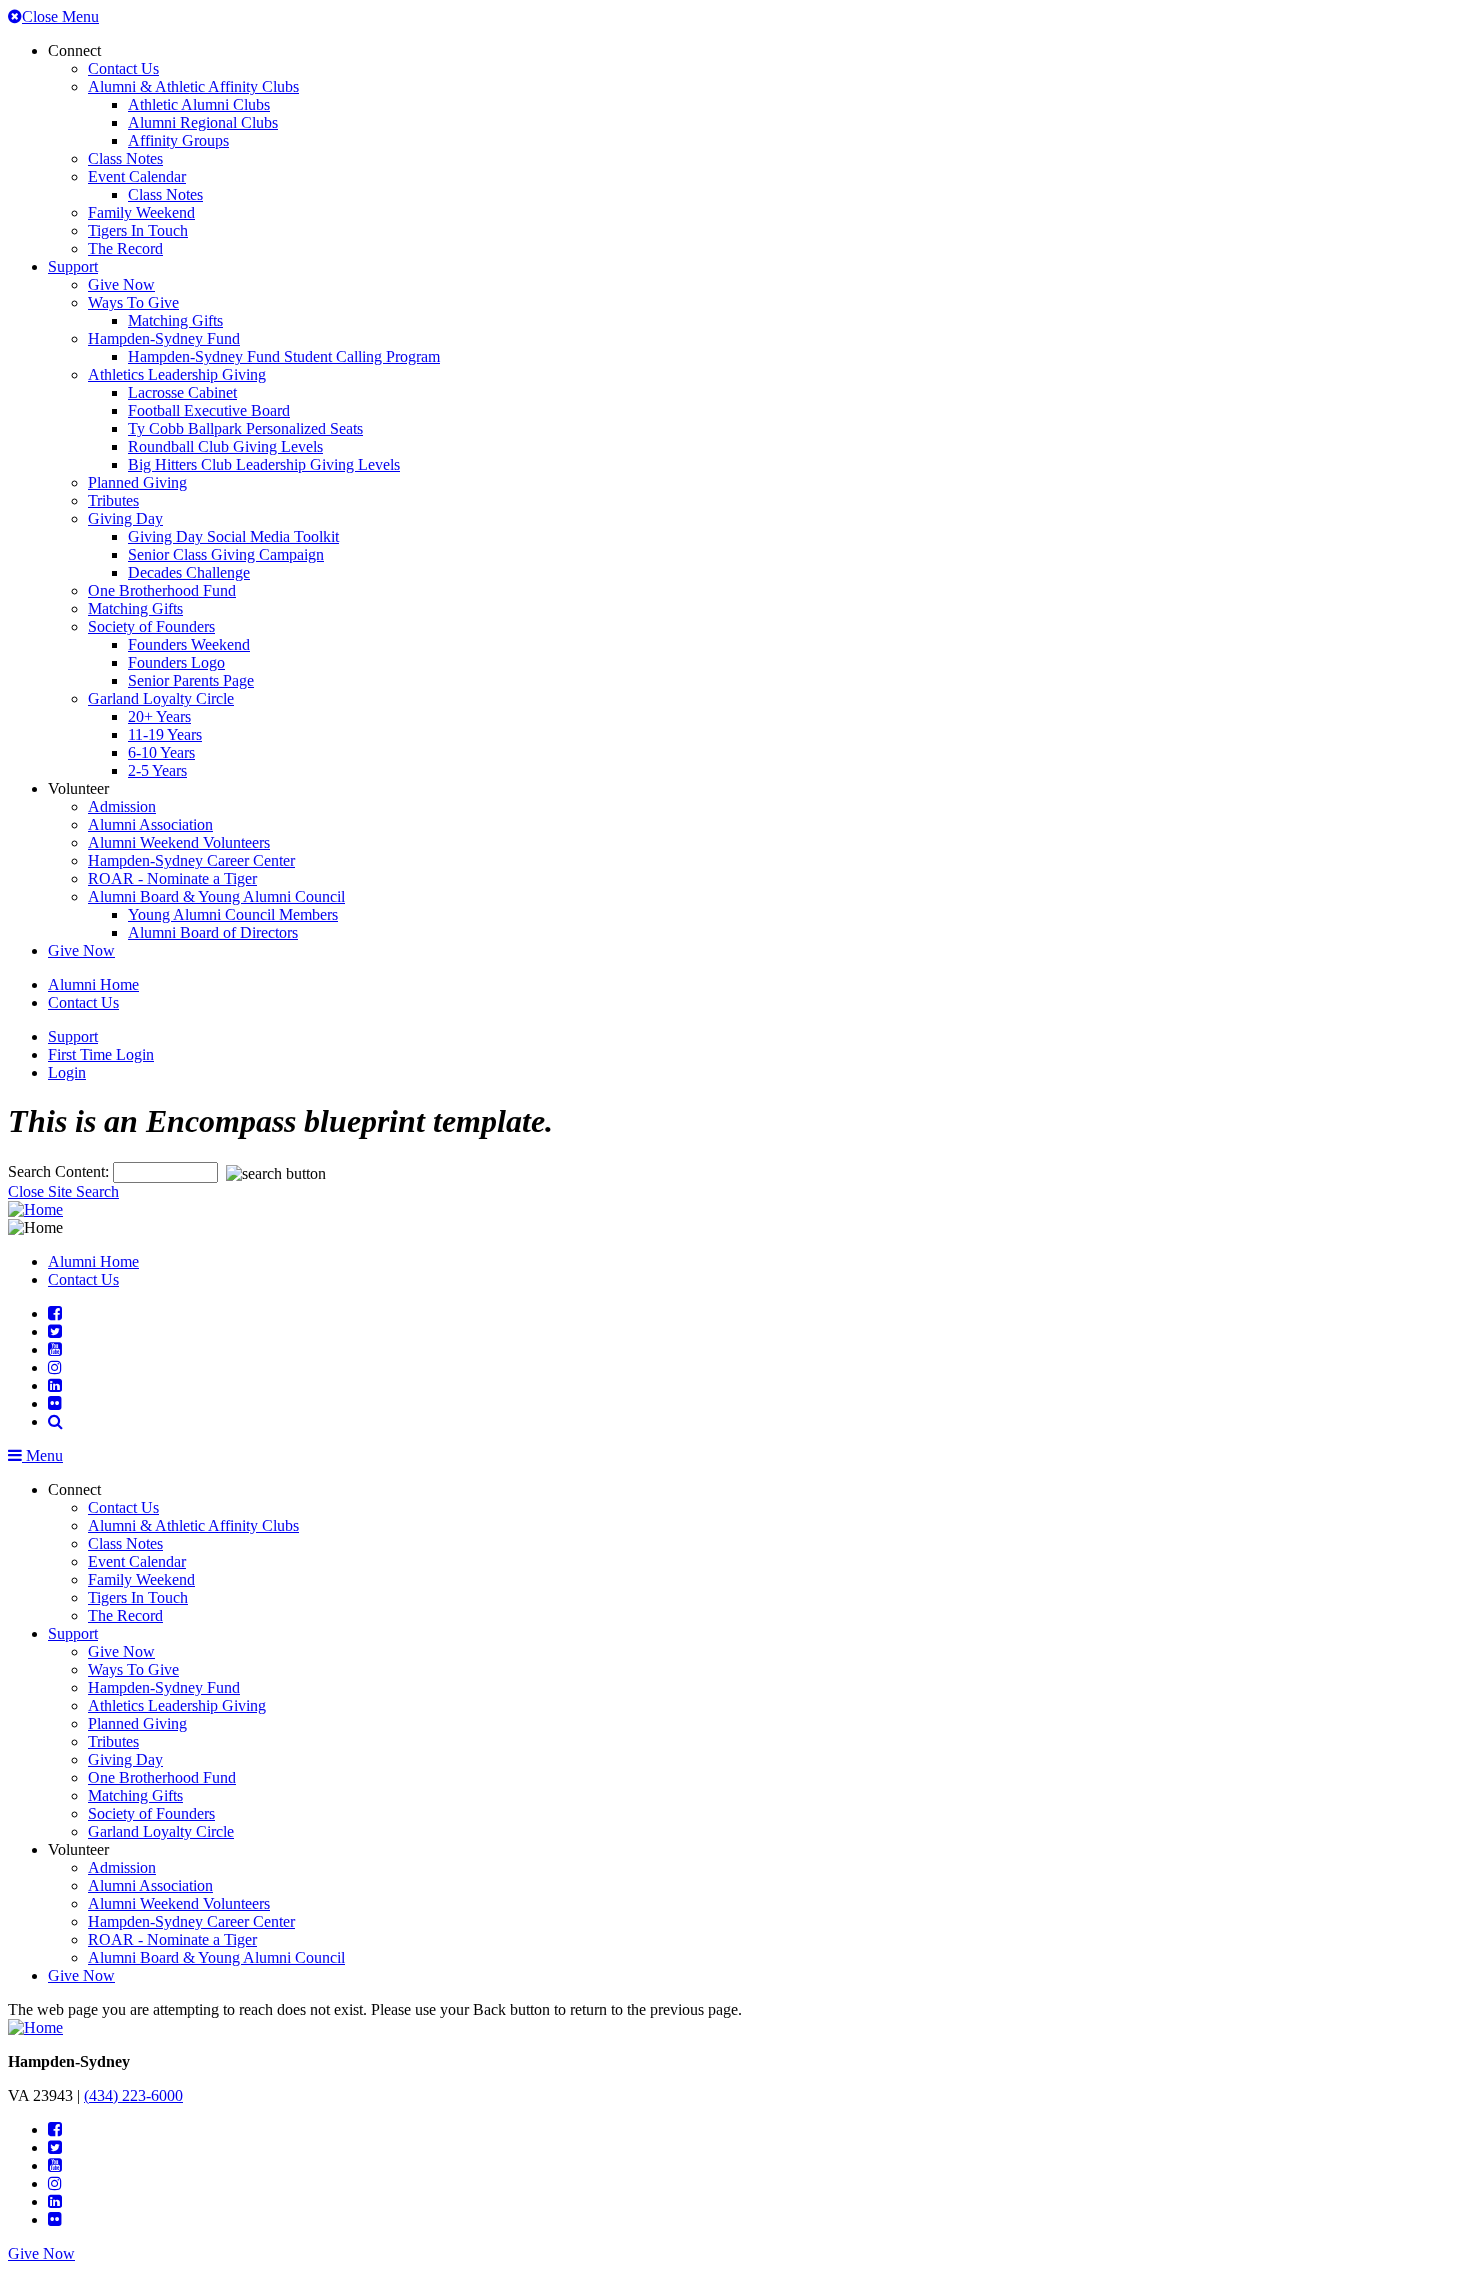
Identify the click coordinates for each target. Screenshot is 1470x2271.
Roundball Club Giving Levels (225, 446)
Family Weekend (141, 212)
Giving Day (125, 518)
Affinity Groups (178, 140)
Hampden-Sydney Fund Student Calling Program (284, 356)
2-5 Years (157, 770)
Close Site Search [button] (63, 1191)
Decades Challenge (189, 572)
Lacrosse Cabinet (182, 392)
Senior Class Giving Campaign (226, 554)
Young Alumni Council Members (233, 914)
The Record (125, 248)
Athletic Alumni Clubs (199, 104)
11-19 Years (165, 734)
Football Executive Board (209, 410)
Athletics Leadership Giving (177, 374)
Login (67, 1072)
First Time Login (101, 1054)
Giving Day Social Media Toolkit (233, 536)
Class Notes (125, 158)
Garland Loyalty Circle (161, 698)
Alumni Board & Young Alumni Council (216, 896)
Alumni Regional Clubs (203, 122)
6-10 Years (161, 752)
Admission (122, 806)
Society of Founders (151, 626)
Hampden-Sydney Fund (164, 338)
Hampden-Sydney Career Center (191, 860)
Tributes (113, 500)
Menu (42, 1455)
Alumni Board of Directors (213, 932)
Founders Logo (176, 662)
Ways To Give (133, 302)
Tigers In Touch (138, 230)
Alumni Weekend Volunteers (179, 842)
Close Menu (60, 16)
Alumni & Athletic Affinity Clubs (193, 86)
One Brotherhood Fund (162, 590)
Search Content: (60, 1171)
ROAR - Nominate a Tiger (172, 878)
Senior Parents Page (191, 680)
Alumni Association (150, 824)
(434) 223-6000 (133, 2095)
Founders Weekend (189, 644)
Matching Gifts (175, 320)
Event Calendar (137, 176)
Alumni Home (93, 984)
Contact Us (123, 68)
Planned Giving (137, 482)
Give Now (121, 284)
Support (73, 266)
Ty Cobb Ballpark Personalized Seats (245, 428)
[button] (55, 1421)
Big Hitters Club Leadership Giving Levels (264, 464)
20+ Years (159, 716)
